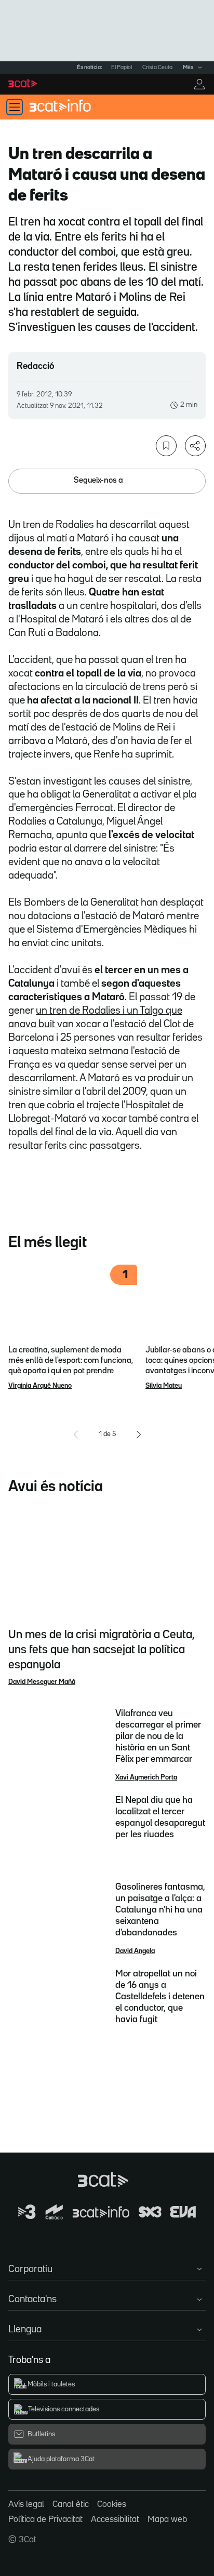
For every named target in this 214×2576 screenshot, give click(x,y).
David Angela (135, 1951)
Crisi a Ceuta (157, 68)
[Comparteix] (195, 446)
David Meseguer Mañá (42, 1682)
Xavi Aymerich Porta (146, 1777)
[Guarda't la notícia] (166, 446)
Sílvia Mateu (164, 1386)
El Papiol (122, 68)
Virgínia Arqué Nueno (40, 1386)
